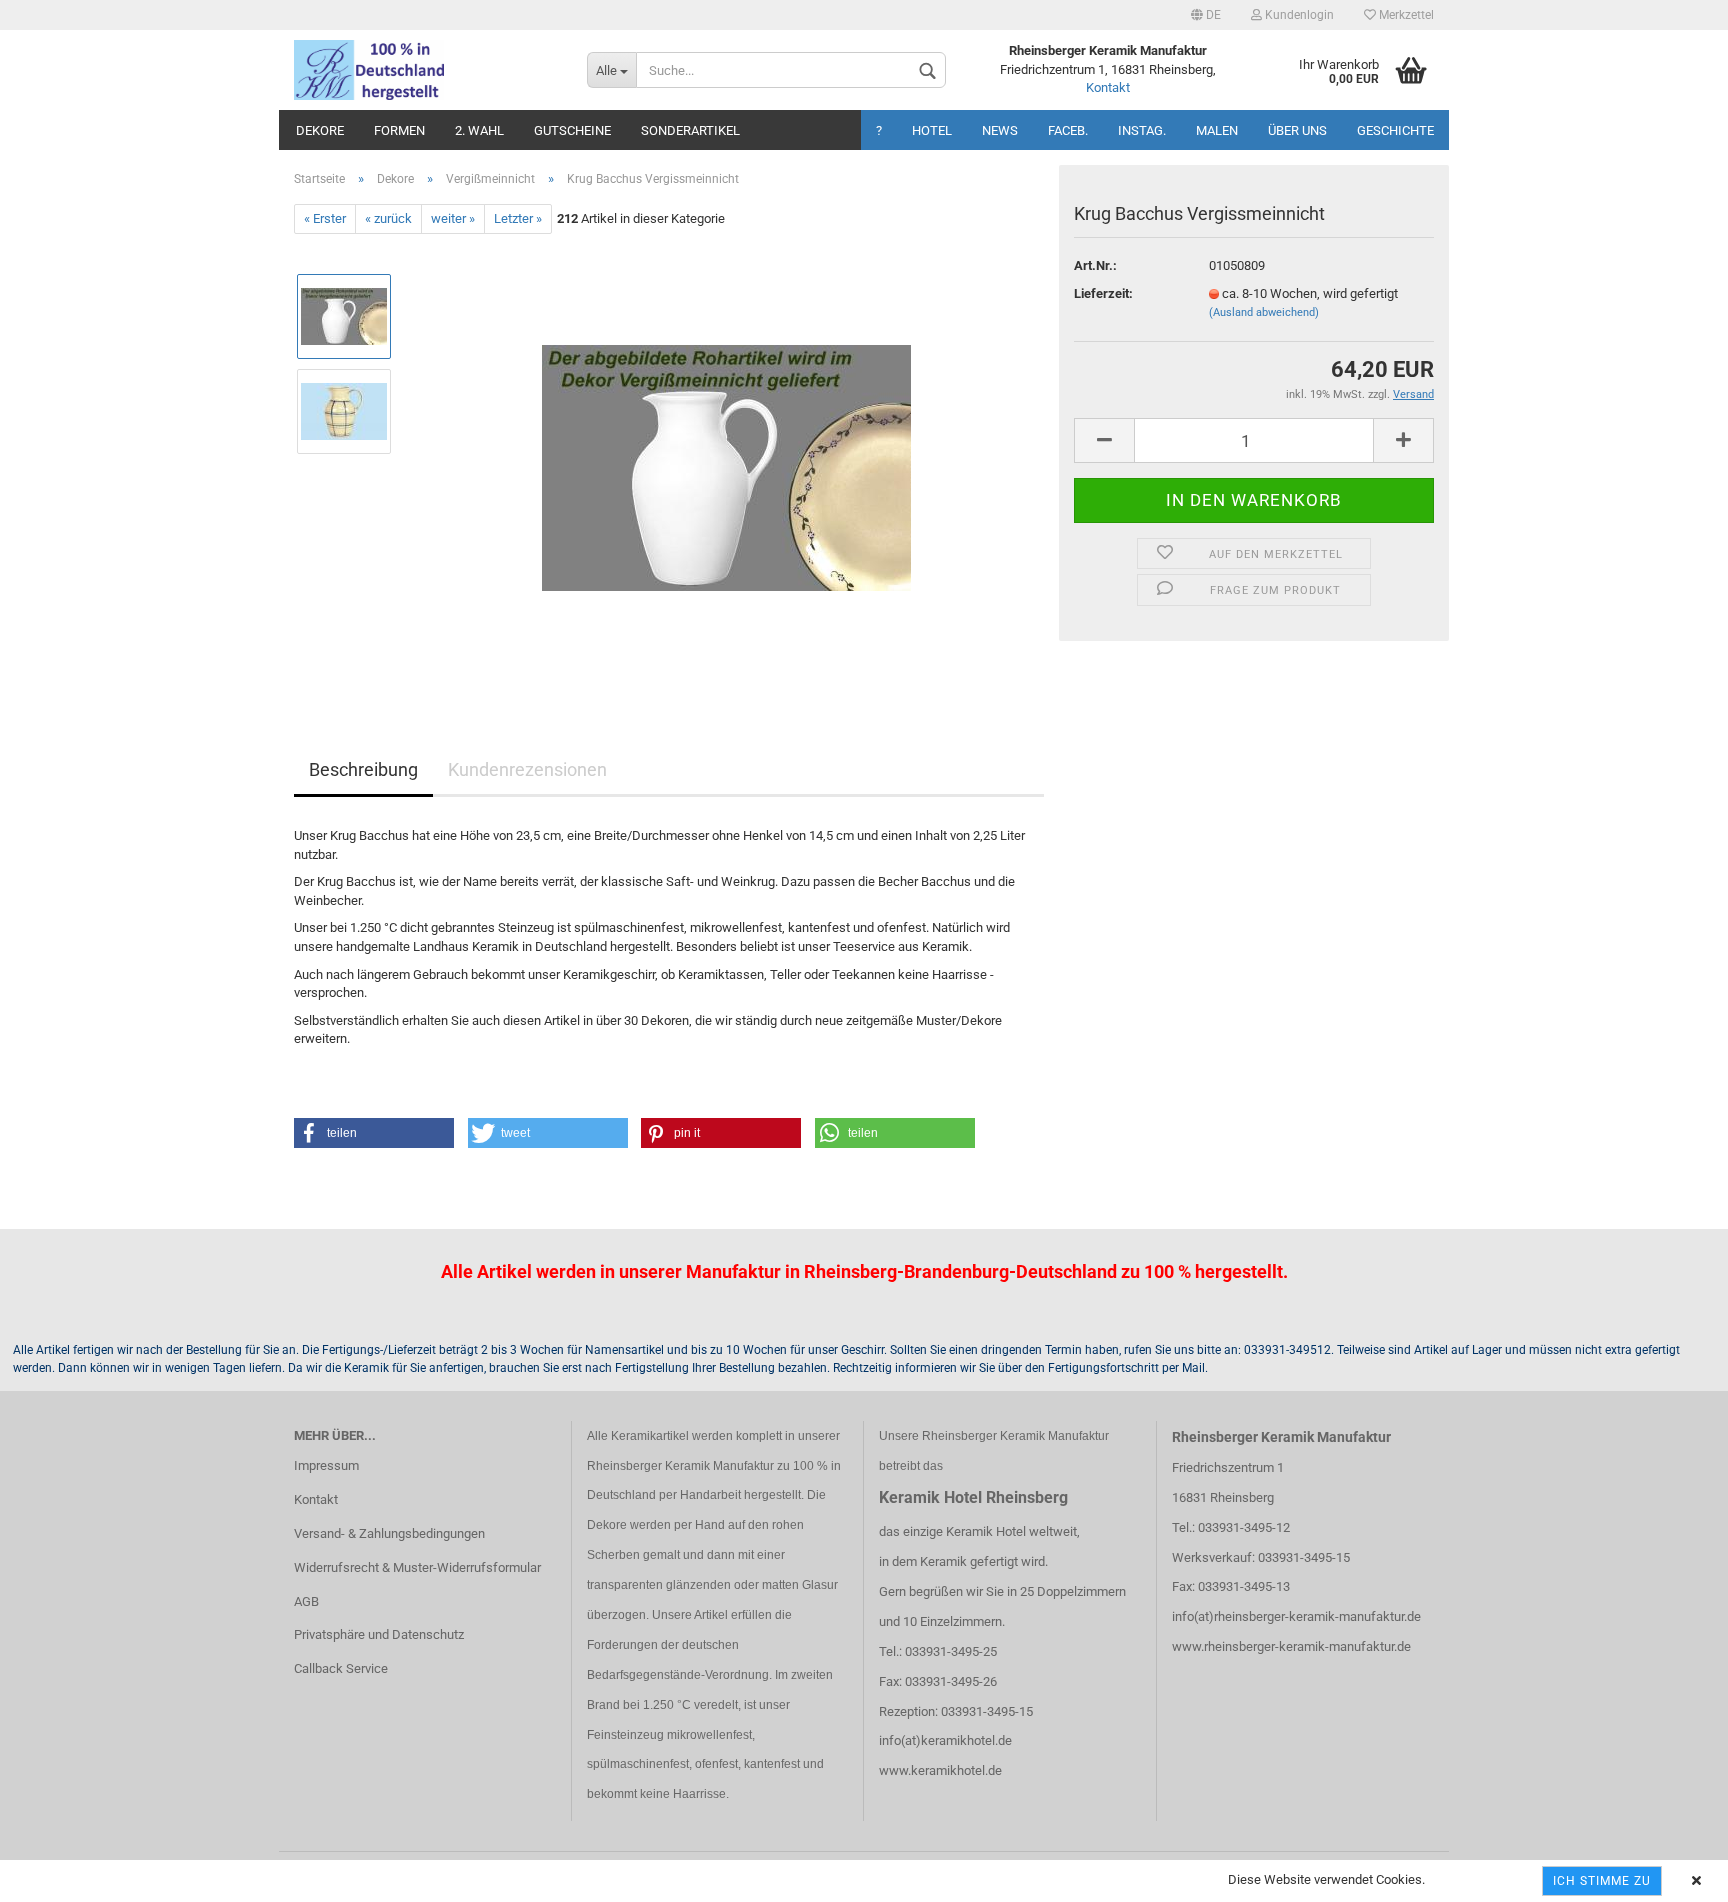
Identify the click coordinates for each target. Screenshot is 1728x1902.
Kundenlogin (1298, 15)
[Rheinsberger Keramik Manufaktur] (425, 70)
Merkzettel (1405, 15)
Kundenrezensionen (527, 769)
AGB (306, 1601)
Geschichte (1395, 130)
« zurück (388, 218)
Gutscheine (572, 130)
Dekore (320, 130)
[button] (374, 1133)
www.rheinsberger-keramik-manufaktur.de (1291, 1646)
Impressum (326, 1465)
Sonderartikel (690, 130)
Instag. (1142, 130)
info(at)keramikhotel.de (945, 1740)
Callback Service (341, 1668)
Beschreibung (363, 769)
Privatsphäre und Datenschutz (379, 1634)
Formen (399, 130)
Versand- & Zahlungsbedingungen (389, 1533)
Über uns (1297, 130)
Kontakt (1108, 87)
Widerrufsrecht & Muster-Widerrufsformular (417, 1567)
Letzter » (518, 218)
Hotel (932, 130)
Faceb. (1068, 130)
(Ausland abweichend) (1264, 312)
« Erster (325, 218)
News (1000, 130)
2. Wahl (479, 130)
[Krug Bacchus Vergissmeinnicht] (726, 458)
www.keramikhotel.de (940, 1770)
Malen (1217, 130)
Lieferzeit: (1103, 293)
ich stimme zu (1602, 1881)
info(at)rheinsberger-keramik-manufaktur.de (1296, 1616)
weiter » (453, 218)
